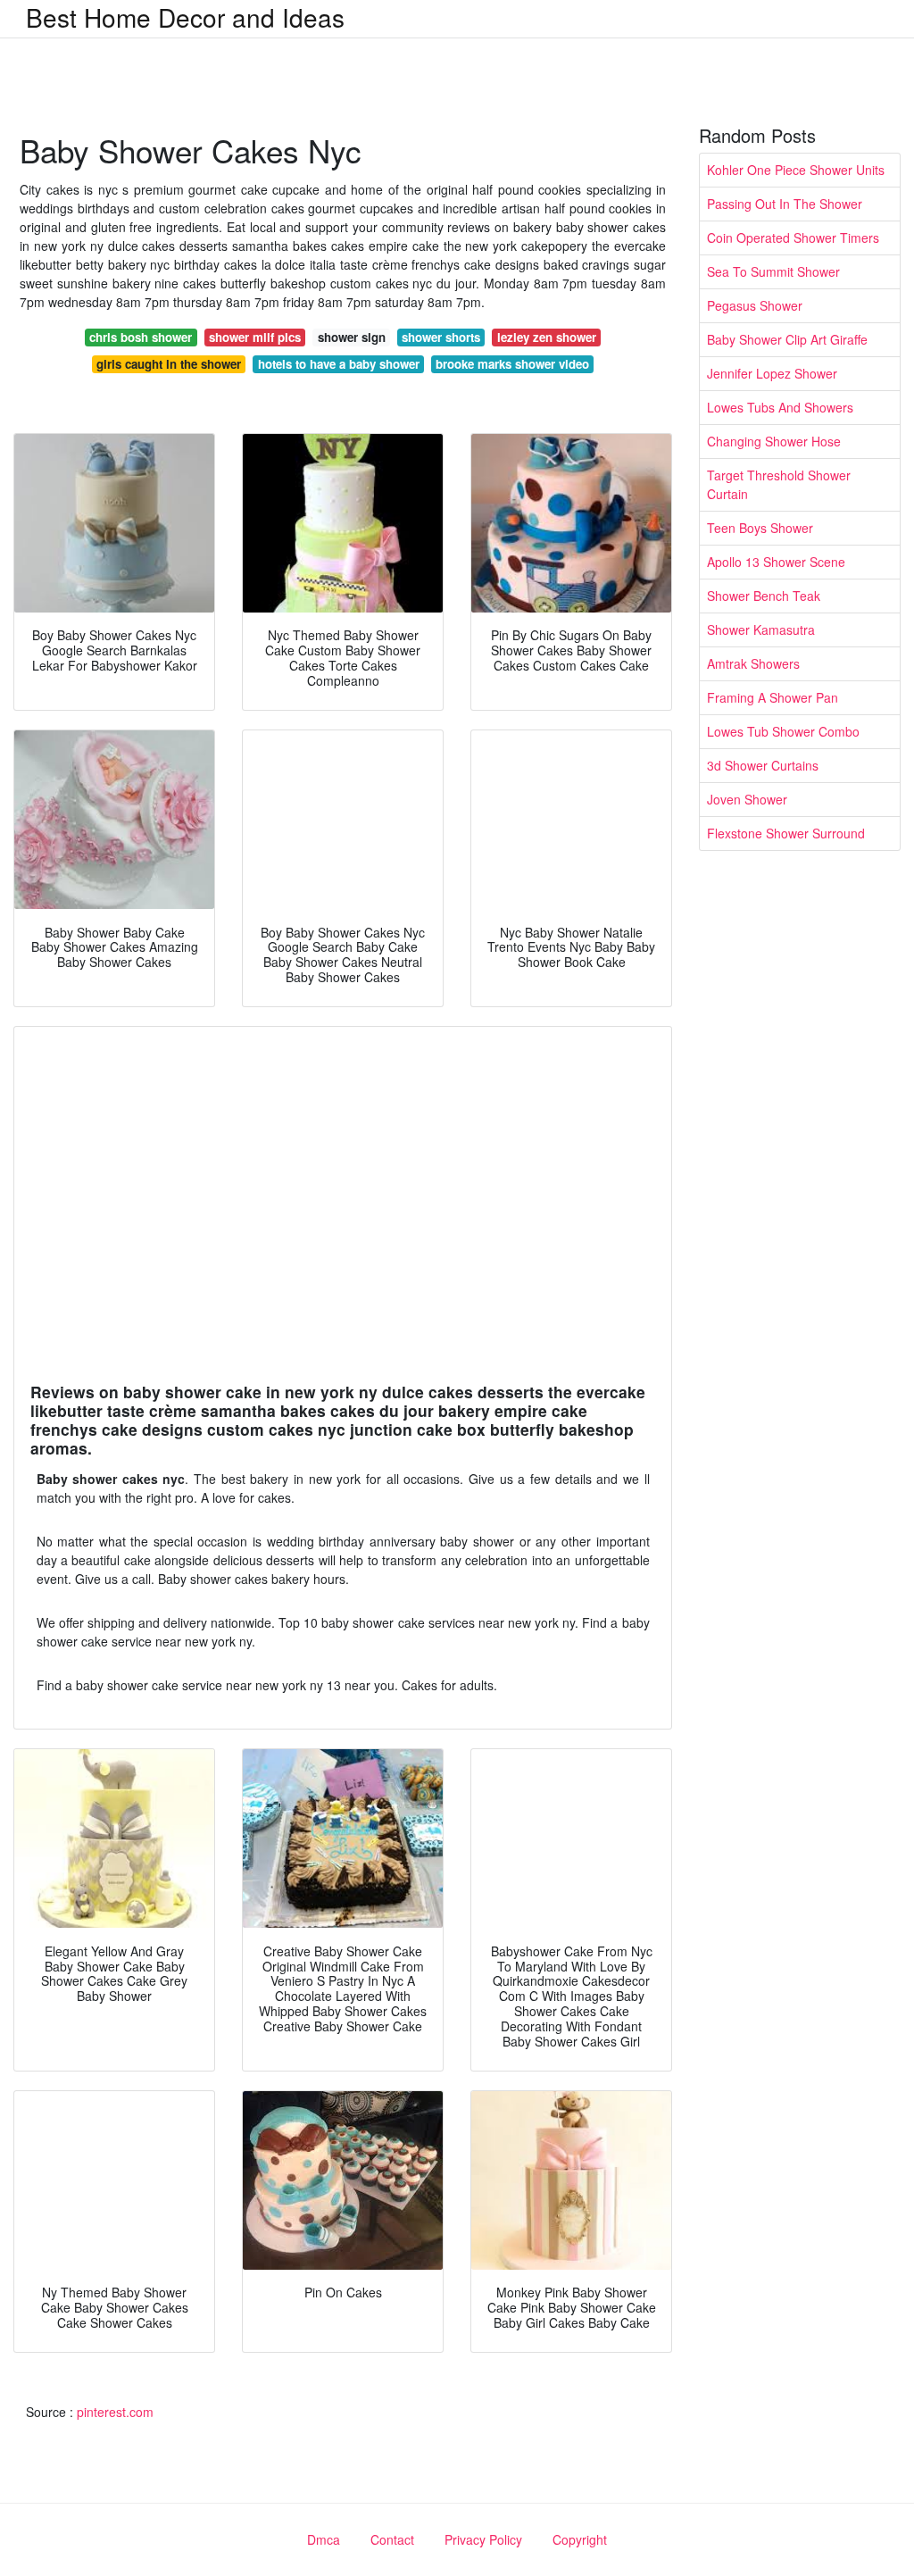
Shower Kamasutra (761, 629)
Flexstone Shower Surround (786, 833)
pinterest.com (115, 2412)
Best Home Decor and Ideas (185, 17)
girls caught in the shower (169, 364)
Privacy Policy (483, 2539)
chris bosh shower (141, 337)
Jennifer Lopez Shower (772, 373)
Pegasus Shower (755, 305)
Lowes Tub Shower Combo (783, 731)
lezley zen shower (547, 337)
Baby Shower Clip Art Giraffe (787, 339)
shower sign (352, 337)
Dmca (324, 2539)
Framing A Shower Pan (773, 697)
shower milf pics (255, 337)
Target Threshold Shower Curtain (779, 484)
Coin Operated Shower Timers (793, 238)
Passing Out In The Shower (785, 204)
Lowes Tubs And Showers (780, 407)
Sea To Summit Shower (773, 271)
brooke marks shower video (512, 364)
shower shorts (441, 337)
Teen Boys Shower (760, 528)
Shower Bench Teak (764, 596)
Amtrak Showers (753, 663)
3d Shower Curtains (763, 765)
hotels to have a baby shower (339, 364)
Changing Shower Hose (774, 441)
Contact (392, 2539)
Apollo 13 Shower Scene (776, 562)
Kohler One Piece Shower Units (796, 170)
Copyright (580, 2539)
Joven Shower (747, 799)
